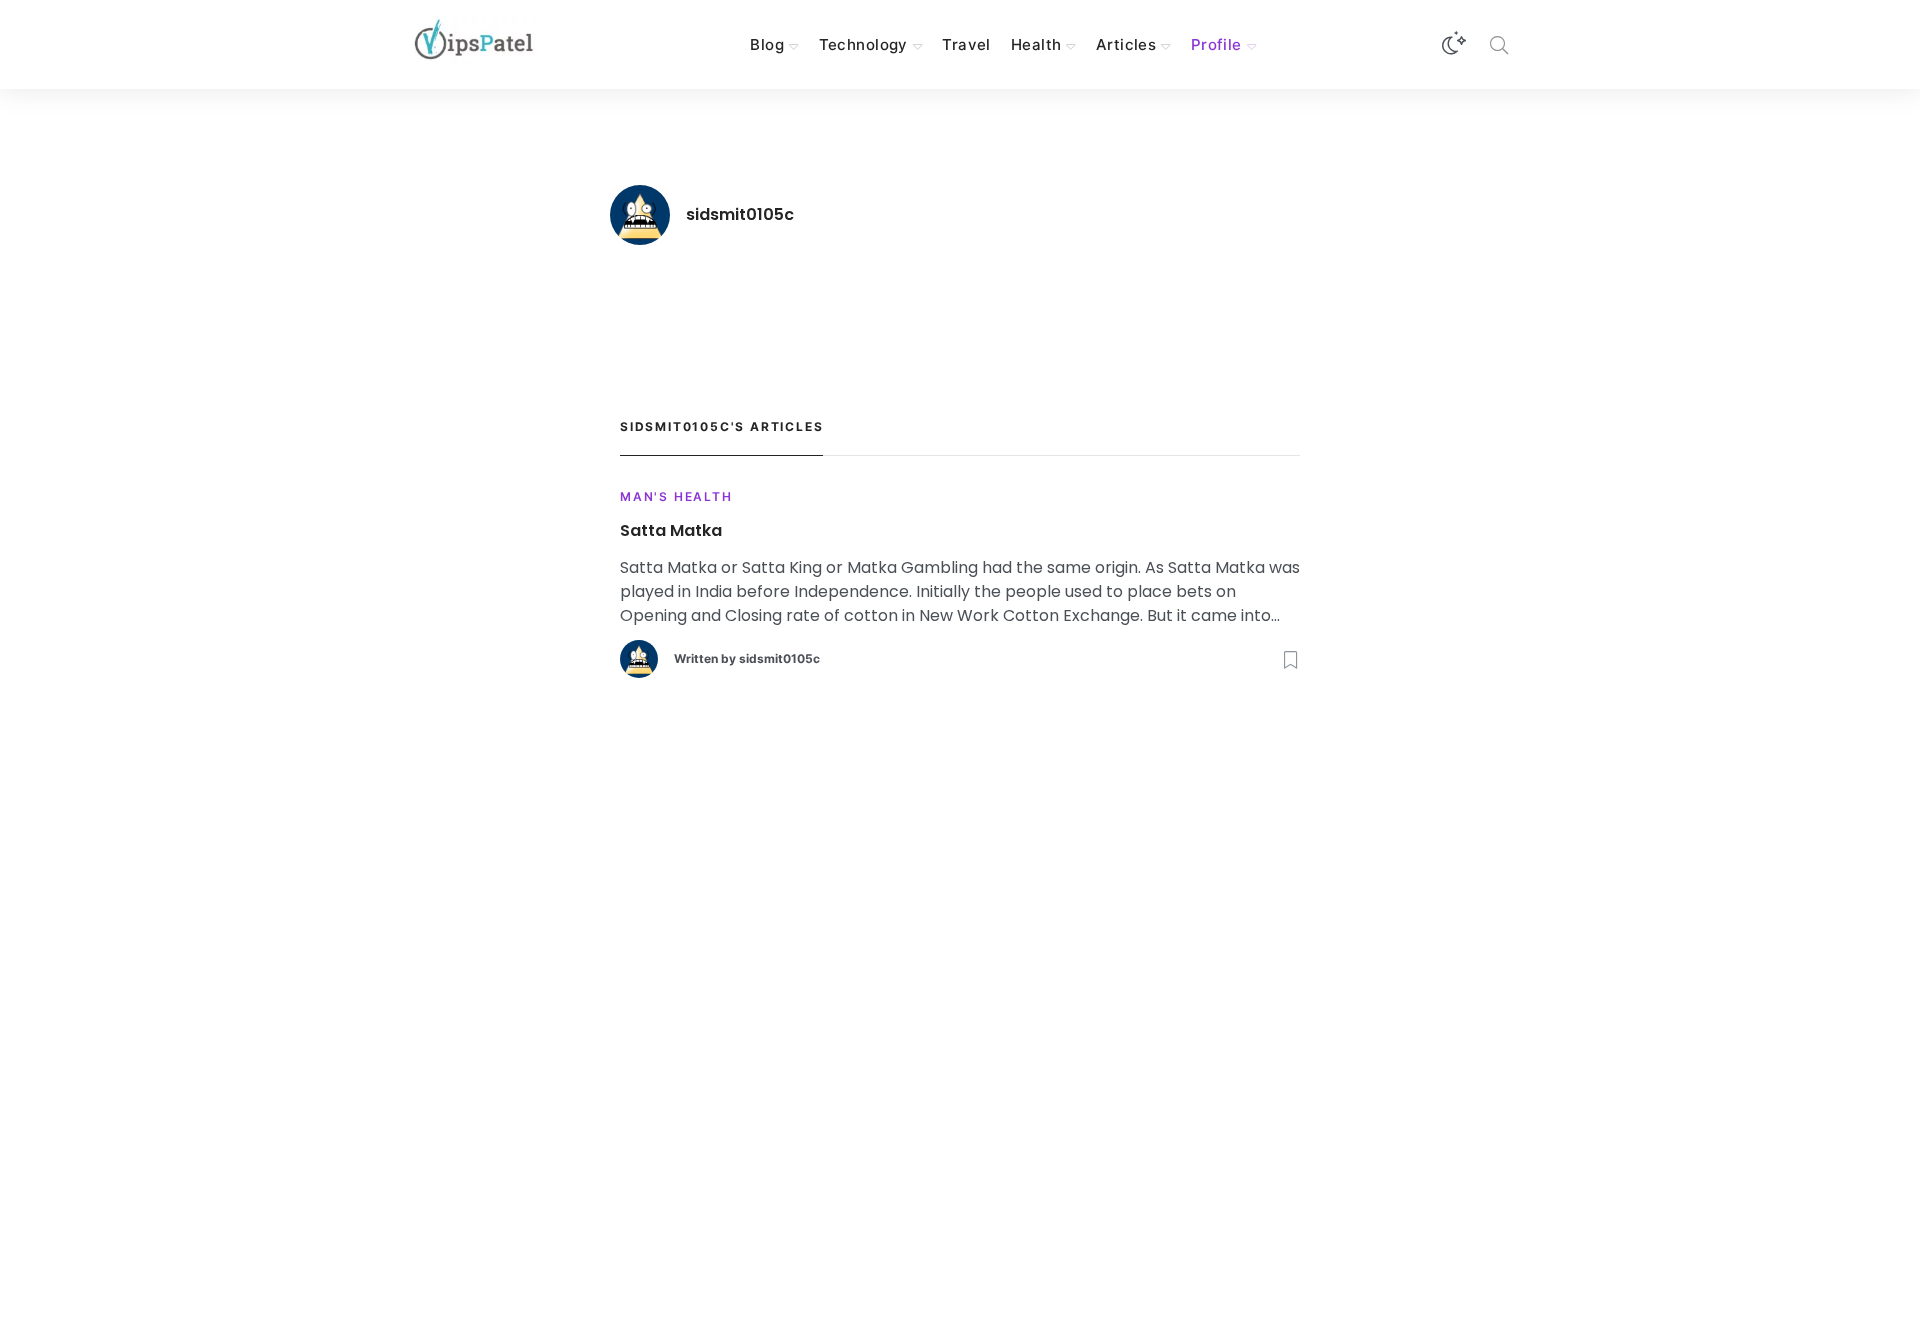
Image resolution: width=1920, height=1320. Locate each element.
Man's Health (676, 496)
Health (1036, 44)
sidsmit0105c (779, 658)
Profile (1216, 44)
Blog (767, 44)
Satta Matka (671, 531)
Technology (863, 44)
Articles (1126, 44)
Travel (966, 44)
